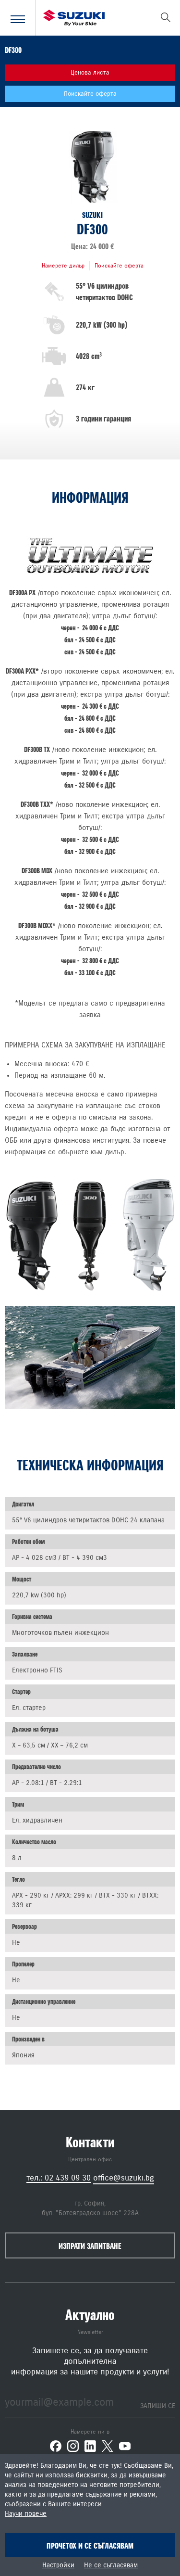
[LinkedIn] (90, 2446)
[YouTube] (125, 2446)
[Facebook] (56, 2446)
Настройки (58, 2565)
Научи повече (26, 2514)
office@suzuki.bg (124, 2178)
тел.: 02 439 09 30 (59, 2178)
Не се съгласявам (111, 2565)
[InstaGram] (73, 2446)
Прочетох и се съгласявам (90, 2546)
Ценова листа (90, 73)
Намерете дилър (63, 266)
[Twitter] (108, 2446)
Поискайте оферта (90, 94)
